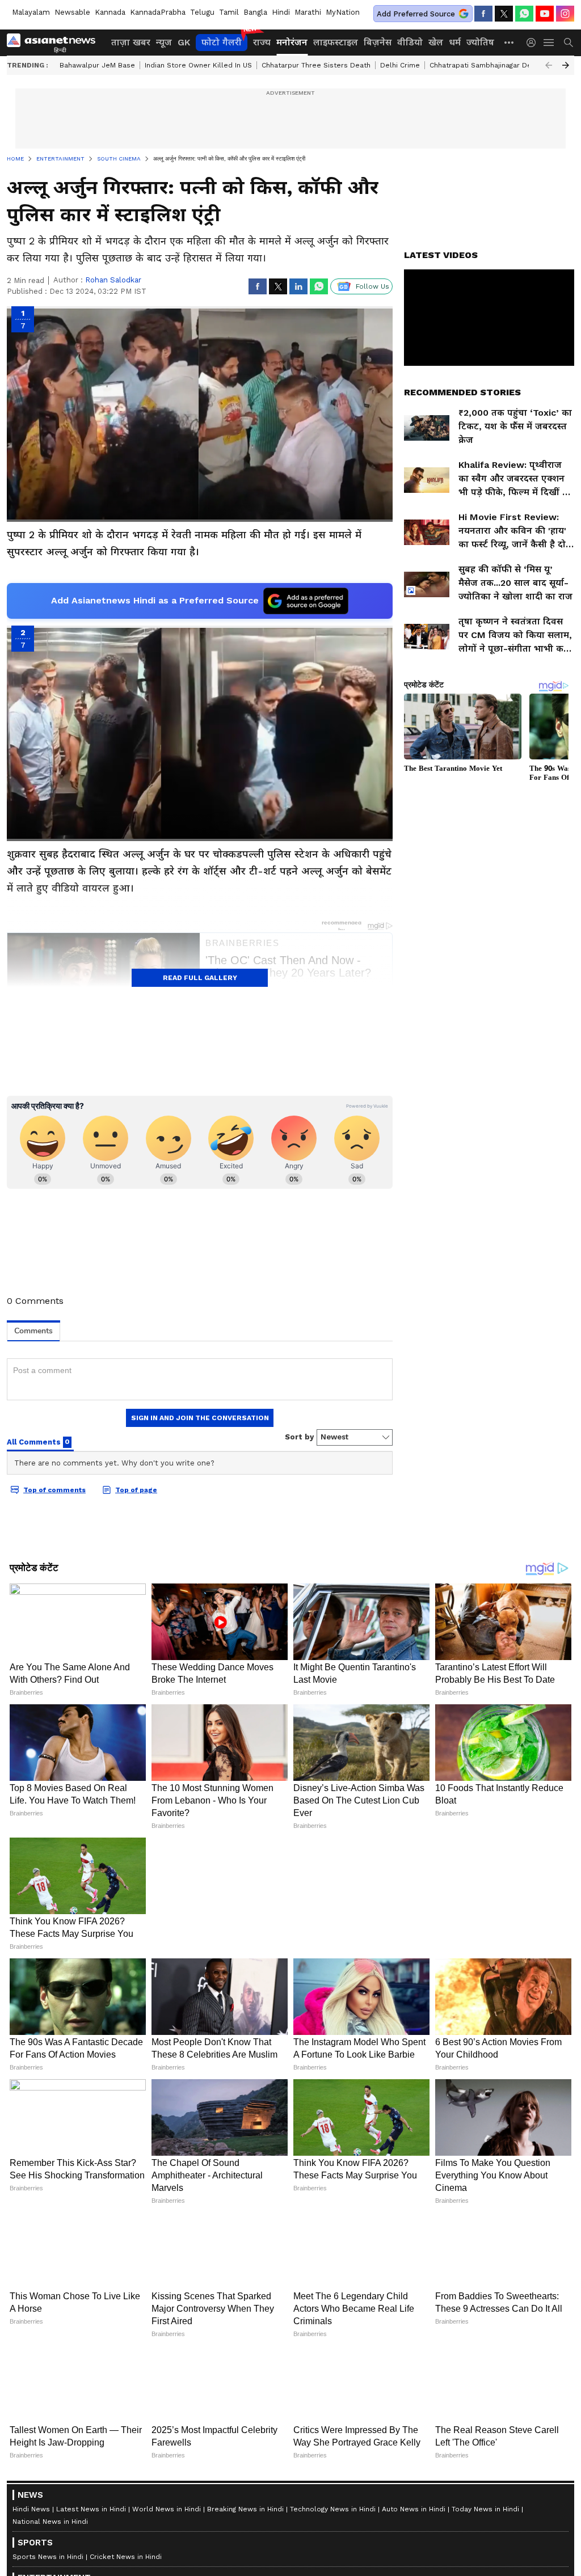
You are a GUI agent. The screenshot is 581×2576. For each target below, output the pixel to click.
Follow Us (372, 286)
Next (566, 65)
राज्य (262, 42)
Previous (549, 65)
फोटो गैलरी (222, 42)
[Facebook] (483, 14)
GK (184, 42)
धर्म (455, 42)
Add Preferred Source (416, 14)
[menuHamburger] (549, 43)
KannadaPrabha (158, 12)
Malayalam (31, 12)
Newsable (72, 12)
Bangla (255, 12)
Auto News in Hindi (414, 2509)
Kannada (110, 12)
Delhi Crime (400, 65)
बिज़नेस (378, 42)
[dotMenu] (510, 42)
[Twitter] (504, 14)
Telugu (202, 12)
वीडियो (410, 42)
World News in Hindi (167, 2509)
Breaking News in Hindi (245, 2509)
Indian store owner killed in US (198, 65)
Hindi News (31, 2509)
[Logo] (55, 43)
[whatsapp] (524, 14)
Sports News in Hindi (48, 2556)
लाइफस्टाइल (336, 42)
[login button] (534, 43)
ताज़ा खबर (131, 42)
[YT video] (545, 14)
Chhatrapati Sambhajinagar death (486, 65)
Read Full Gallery (200, 978)
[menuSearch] (569, 43)
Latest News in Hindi (91, 2509)
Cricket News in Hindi (126, 2556)
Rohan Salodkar (113, 280)
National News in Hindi (50, 2521)
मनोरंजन (292, 42)
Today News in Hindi (485, 2509)
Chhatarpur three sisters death (316, 65)
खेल (436, 42)
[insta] (565, 14)
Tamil (229, 12)
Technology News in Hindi (333, 2509)
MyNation (343, 12)
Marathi (308, 12)
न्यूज (164, 42)
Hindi (281, 12)
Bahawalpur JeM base (97, 65)
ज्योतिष (480, 42)
